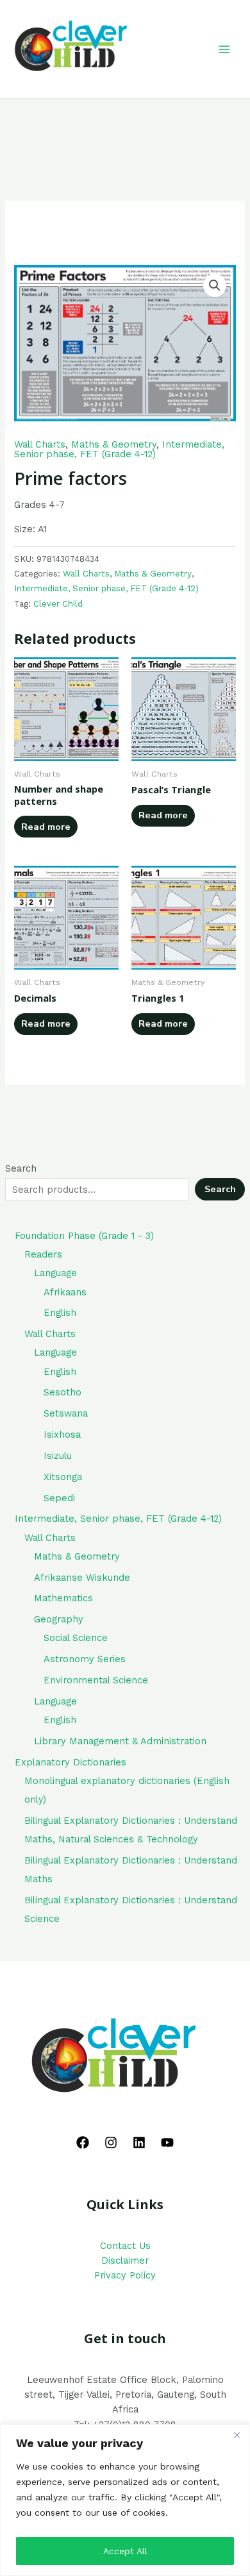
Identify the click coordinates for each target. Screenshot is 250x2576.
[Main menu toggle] (224, 49)
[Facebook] (83, 2142)
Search (21, 1168)
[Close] (237, 2435)
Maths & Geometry (114, 444)
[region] (125, 2500)
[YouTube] (167, 2142)
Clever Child (58, 604)
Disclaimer (125, 2260)
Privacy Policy (125, 2275)
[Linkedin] (139, 2142)
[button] (215, 285)
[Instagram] (111, 2142)
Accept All (125, 2551)
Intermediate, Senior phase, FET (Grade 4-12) (119, 449)
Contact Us (125, 2246)
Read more (46, 827)
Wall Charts (40, 444)
